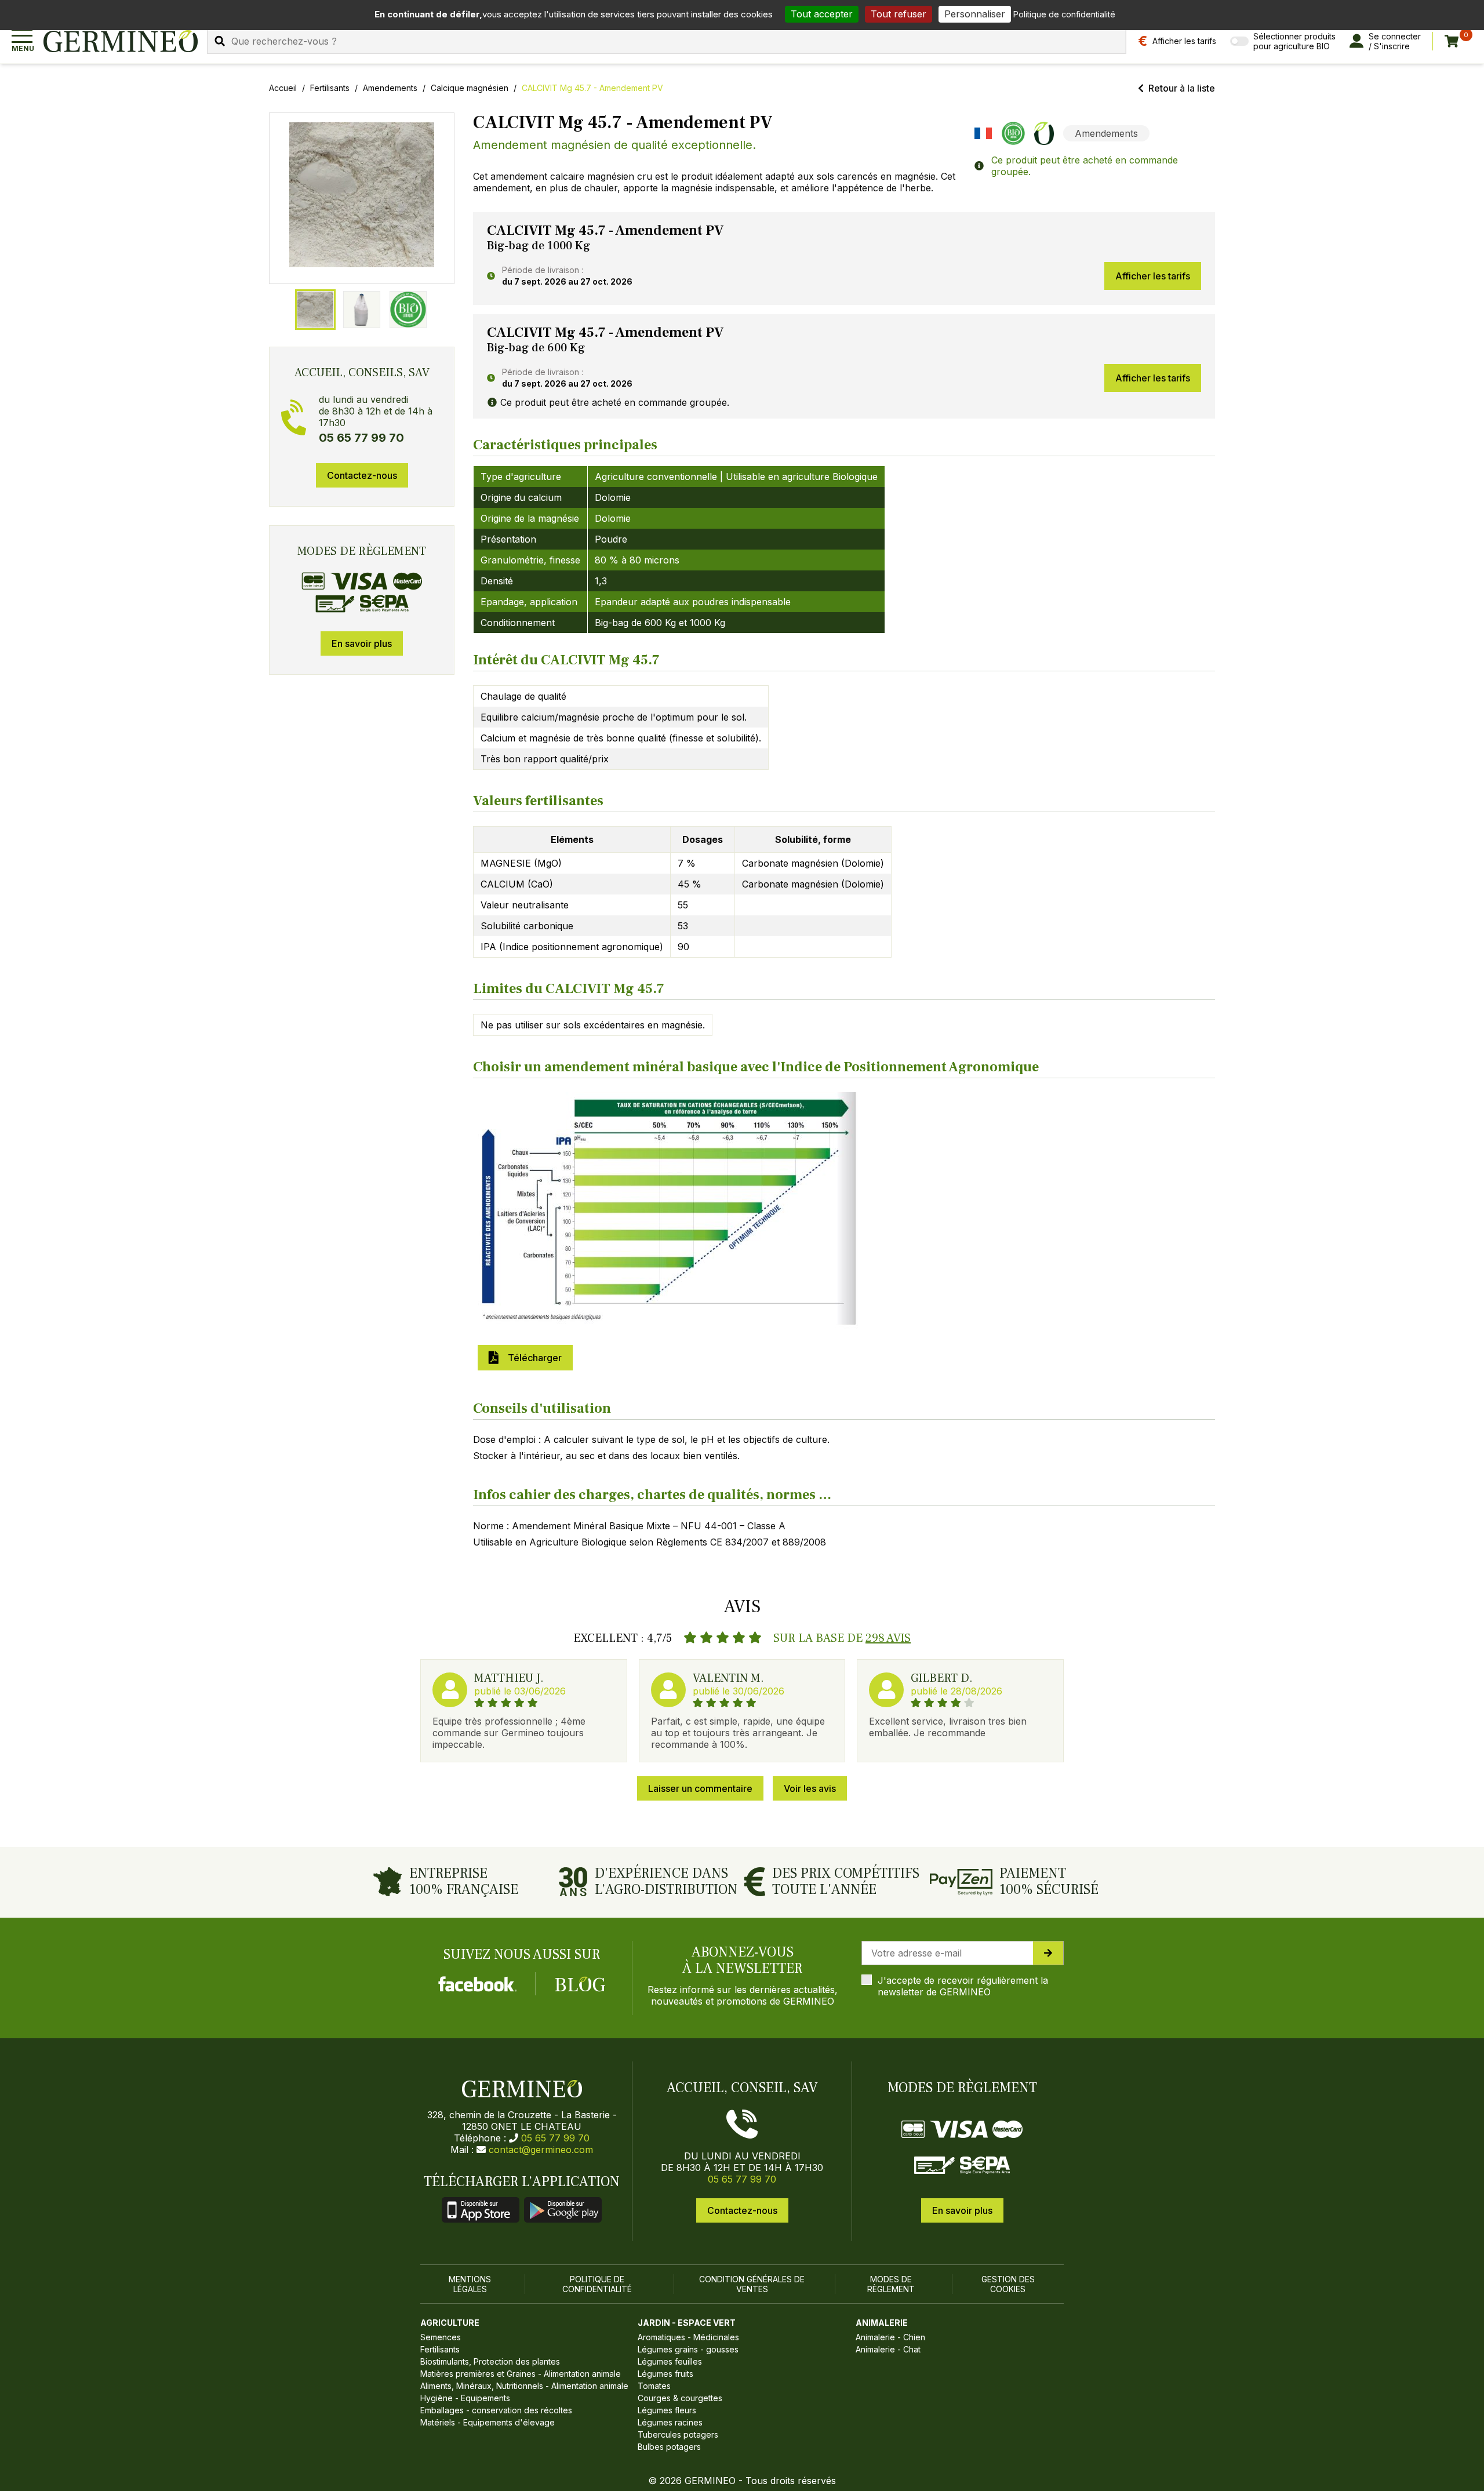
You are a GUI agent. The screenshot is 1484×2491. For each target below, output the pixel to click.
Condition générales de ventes (752, 2284)
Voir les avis (810, 1788)
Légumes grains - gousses (688, 2349)
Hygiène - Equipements (465, 2398)
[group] (362, 198)
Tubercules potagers (678, 2434)
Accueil (283, 88)
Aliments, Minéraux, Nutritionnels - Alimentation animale (524, 2386)
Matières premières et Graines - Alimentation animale (521, 2374)
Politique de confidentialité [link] (1064, 14)
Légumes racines (670, 2422)
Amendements (390, 88)
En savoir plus (362, 643)
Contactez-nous (362, 475)
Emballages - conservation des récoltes (496, 2410)
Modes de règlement (891, 2284)
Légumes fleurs (667, 2410)
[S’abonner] (1048, 1953)
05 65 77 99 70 (555, 2138)
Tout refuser (899, 14)
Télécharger (532, 1358)
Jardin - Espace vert (687, 2323)
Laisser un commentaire (700, 1788)
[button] (362, 195)
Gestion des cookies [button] (1008, 2284)
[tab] (315, 310)
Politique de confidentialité (597, 2284)
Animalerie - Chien (890, 2337)
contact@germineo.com (541, 2150)
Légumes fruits (665, 2374)
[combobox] (667, 41)
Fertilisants (330, 88)
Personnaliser (975, 14)
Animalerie (882, 2323)
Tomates (654, 2386)
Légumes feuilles (670, 2361)
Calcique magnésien (470, 88)
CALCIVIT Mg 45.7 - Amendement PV (592, 88)
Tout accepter (822, 14)
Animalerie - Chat (888, 2349)
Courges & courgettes (680, 2398)
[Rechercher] (220, 41)
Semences (441, 2337)
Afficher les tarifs (1153, 276)
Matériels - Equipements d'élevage (488, 2422)
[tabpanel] (844, 259)
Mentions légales (470, 2284)
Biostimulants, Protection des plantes (490, 2361)
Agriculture (450, 2323)
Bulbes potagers (669, 2447)
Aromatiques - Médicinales (688, 2337)
